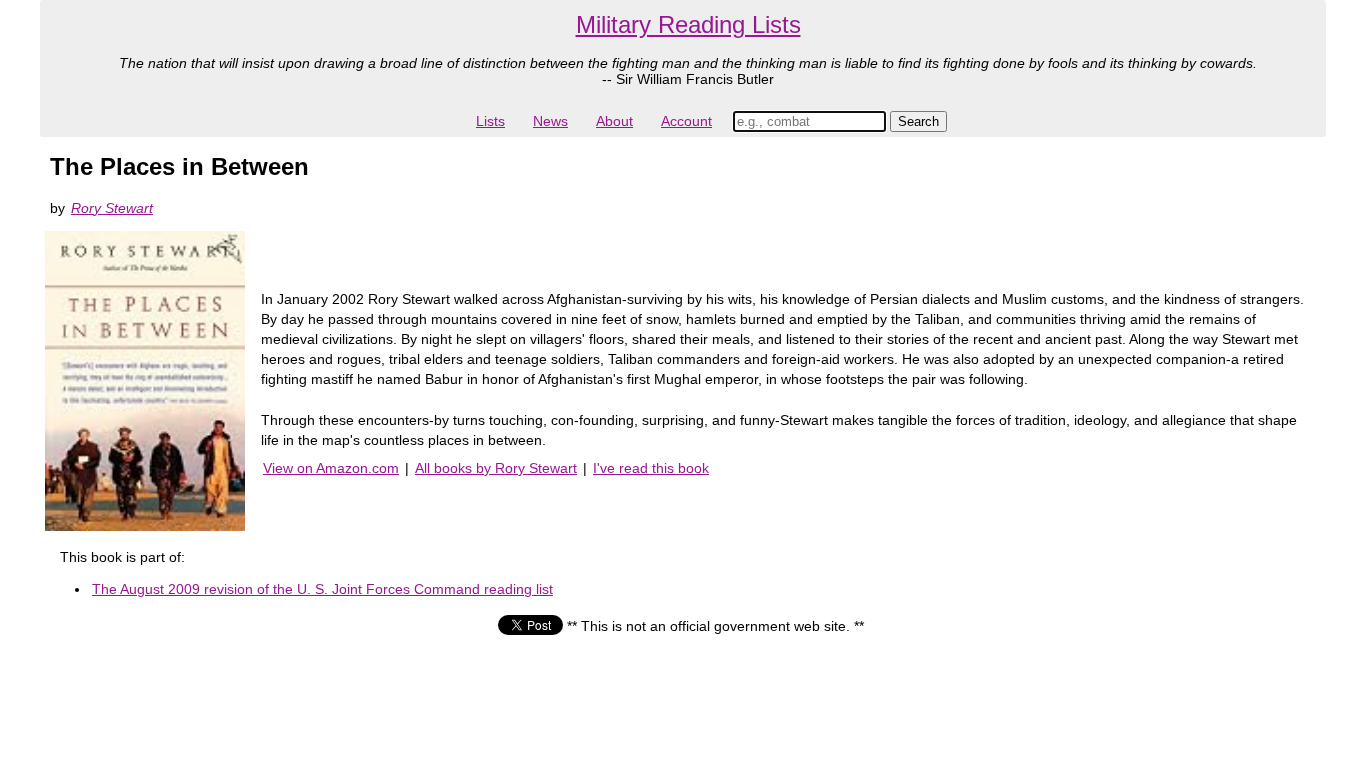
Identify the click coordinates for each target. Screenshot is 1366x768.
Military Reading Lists (688, 24)
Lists (490, 121)
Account (686, 121)
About (614, 121)
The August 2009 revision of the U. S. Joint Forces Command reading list (322, 589)
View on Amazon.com (331, 468)
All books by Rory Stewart (496, 468)
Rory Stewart (112, 208)
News (550, 121)
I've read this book (651, 468)
